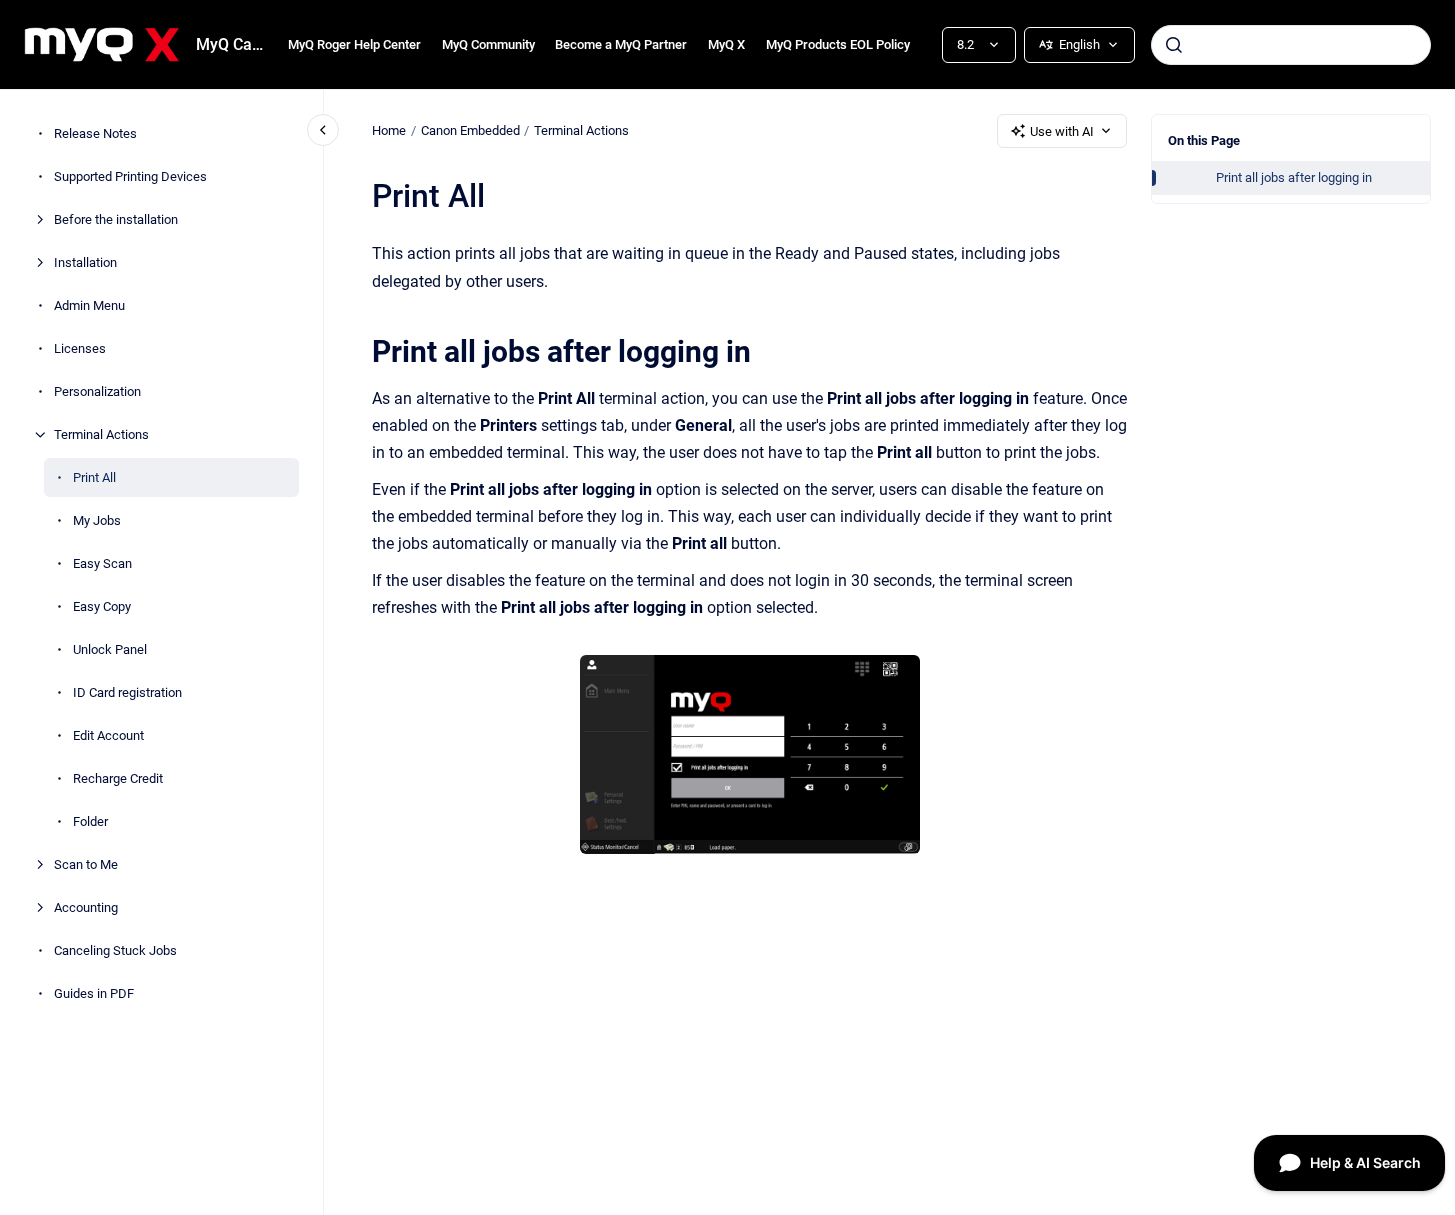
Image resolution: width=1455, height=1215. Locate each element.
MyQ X (726, 44)
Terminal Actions (101, 434)
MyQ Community (488, 44)
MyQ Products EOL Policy (838, 44)
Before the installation (116, 219)
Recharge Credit (118, 778)
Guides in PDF (94, 993)
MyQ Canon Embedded (230, 44)
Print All (94, 477)
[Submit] (1174, 45)
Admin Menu (89, 305)
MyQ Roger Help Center (354, 44)
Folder (90, 821)
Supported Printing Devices (130, 176)
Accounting (86, 907)
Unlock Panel (110, 649)
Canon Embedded (470, 130)
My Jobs (97, 520)
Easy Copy (102, 606)
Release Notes (95, 133)
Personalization (97, 391)
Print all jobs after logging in (1294, 177)
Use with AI (1062, 131)
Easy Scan (102, 563)
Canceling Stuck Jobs (115, 950)
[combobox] (1291, 45)
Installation (85, 262)
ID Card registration (127, 692)
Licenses (80, 348)
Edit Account (108, 735)
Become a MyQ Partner (621, 44)
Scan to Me (86, 864)
